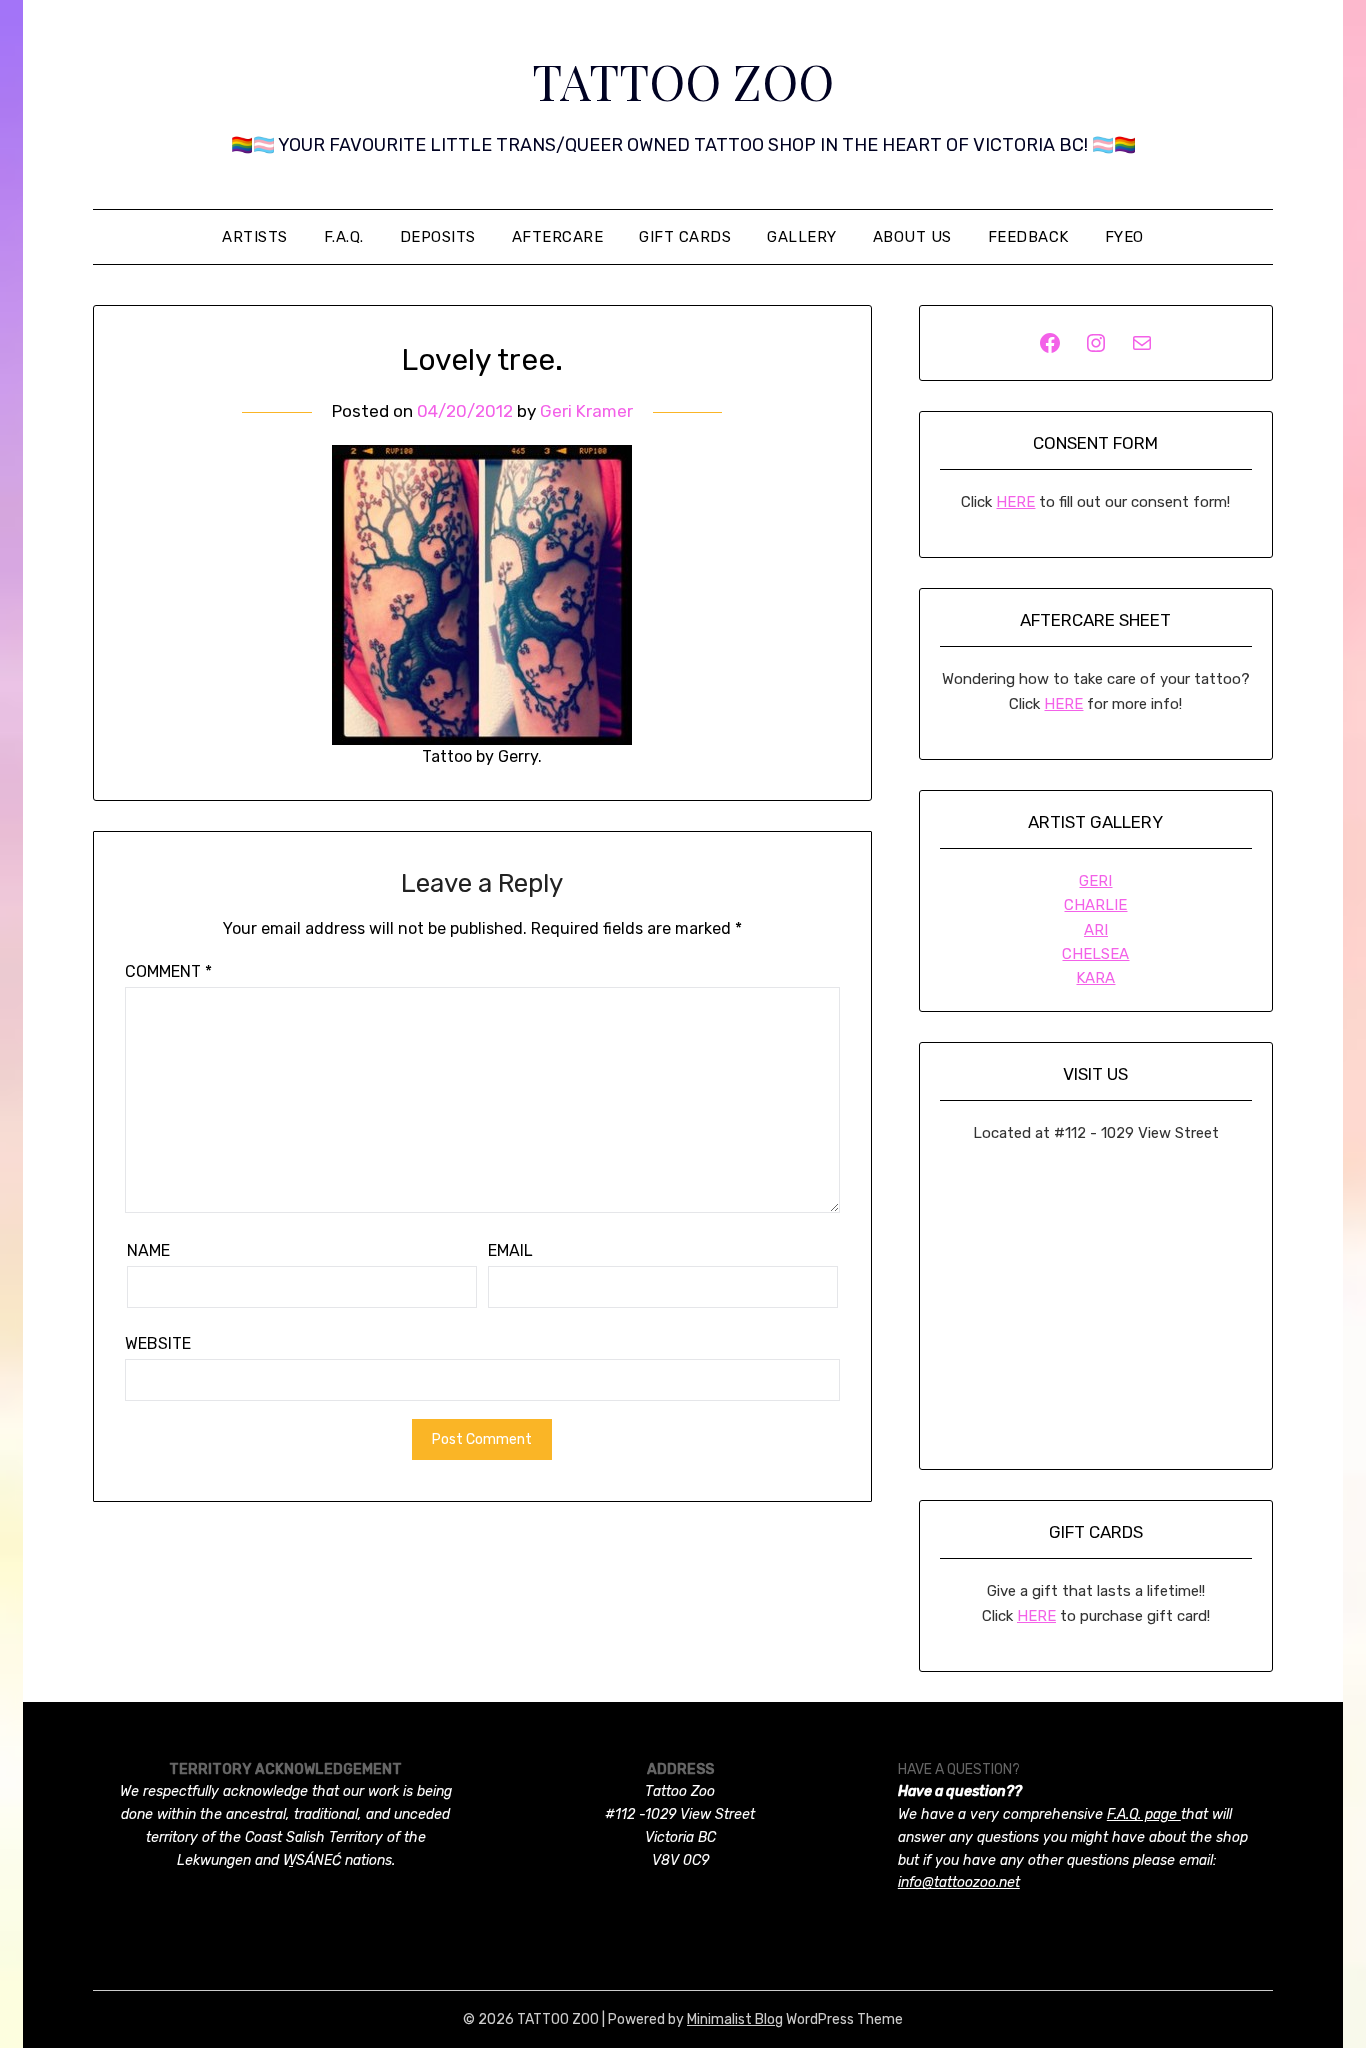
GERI (1095, 881)
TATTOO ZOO (683, 81)
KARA (1095, 978)
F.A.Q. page (1144, 1814)
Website (158, 1343)
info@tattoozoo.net (959, 1882)
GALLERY (802, 237)
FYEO (1124, 237)
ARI (1096, 930)
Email (510, 1250)
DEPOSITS (438, 237)
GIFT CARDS (685, 237)
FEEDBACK (1028, 237)
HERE (1015, 502)
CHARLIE (1095, 905)
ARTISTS (255, 237)
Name (148, 1250)
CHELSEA (1095, 954)
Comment (168, 971)
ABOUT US (912, 237)
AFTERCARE (558, 237)
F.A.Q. (344, 237)
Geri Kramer (586, 411)
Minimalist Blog (735, 2019)
